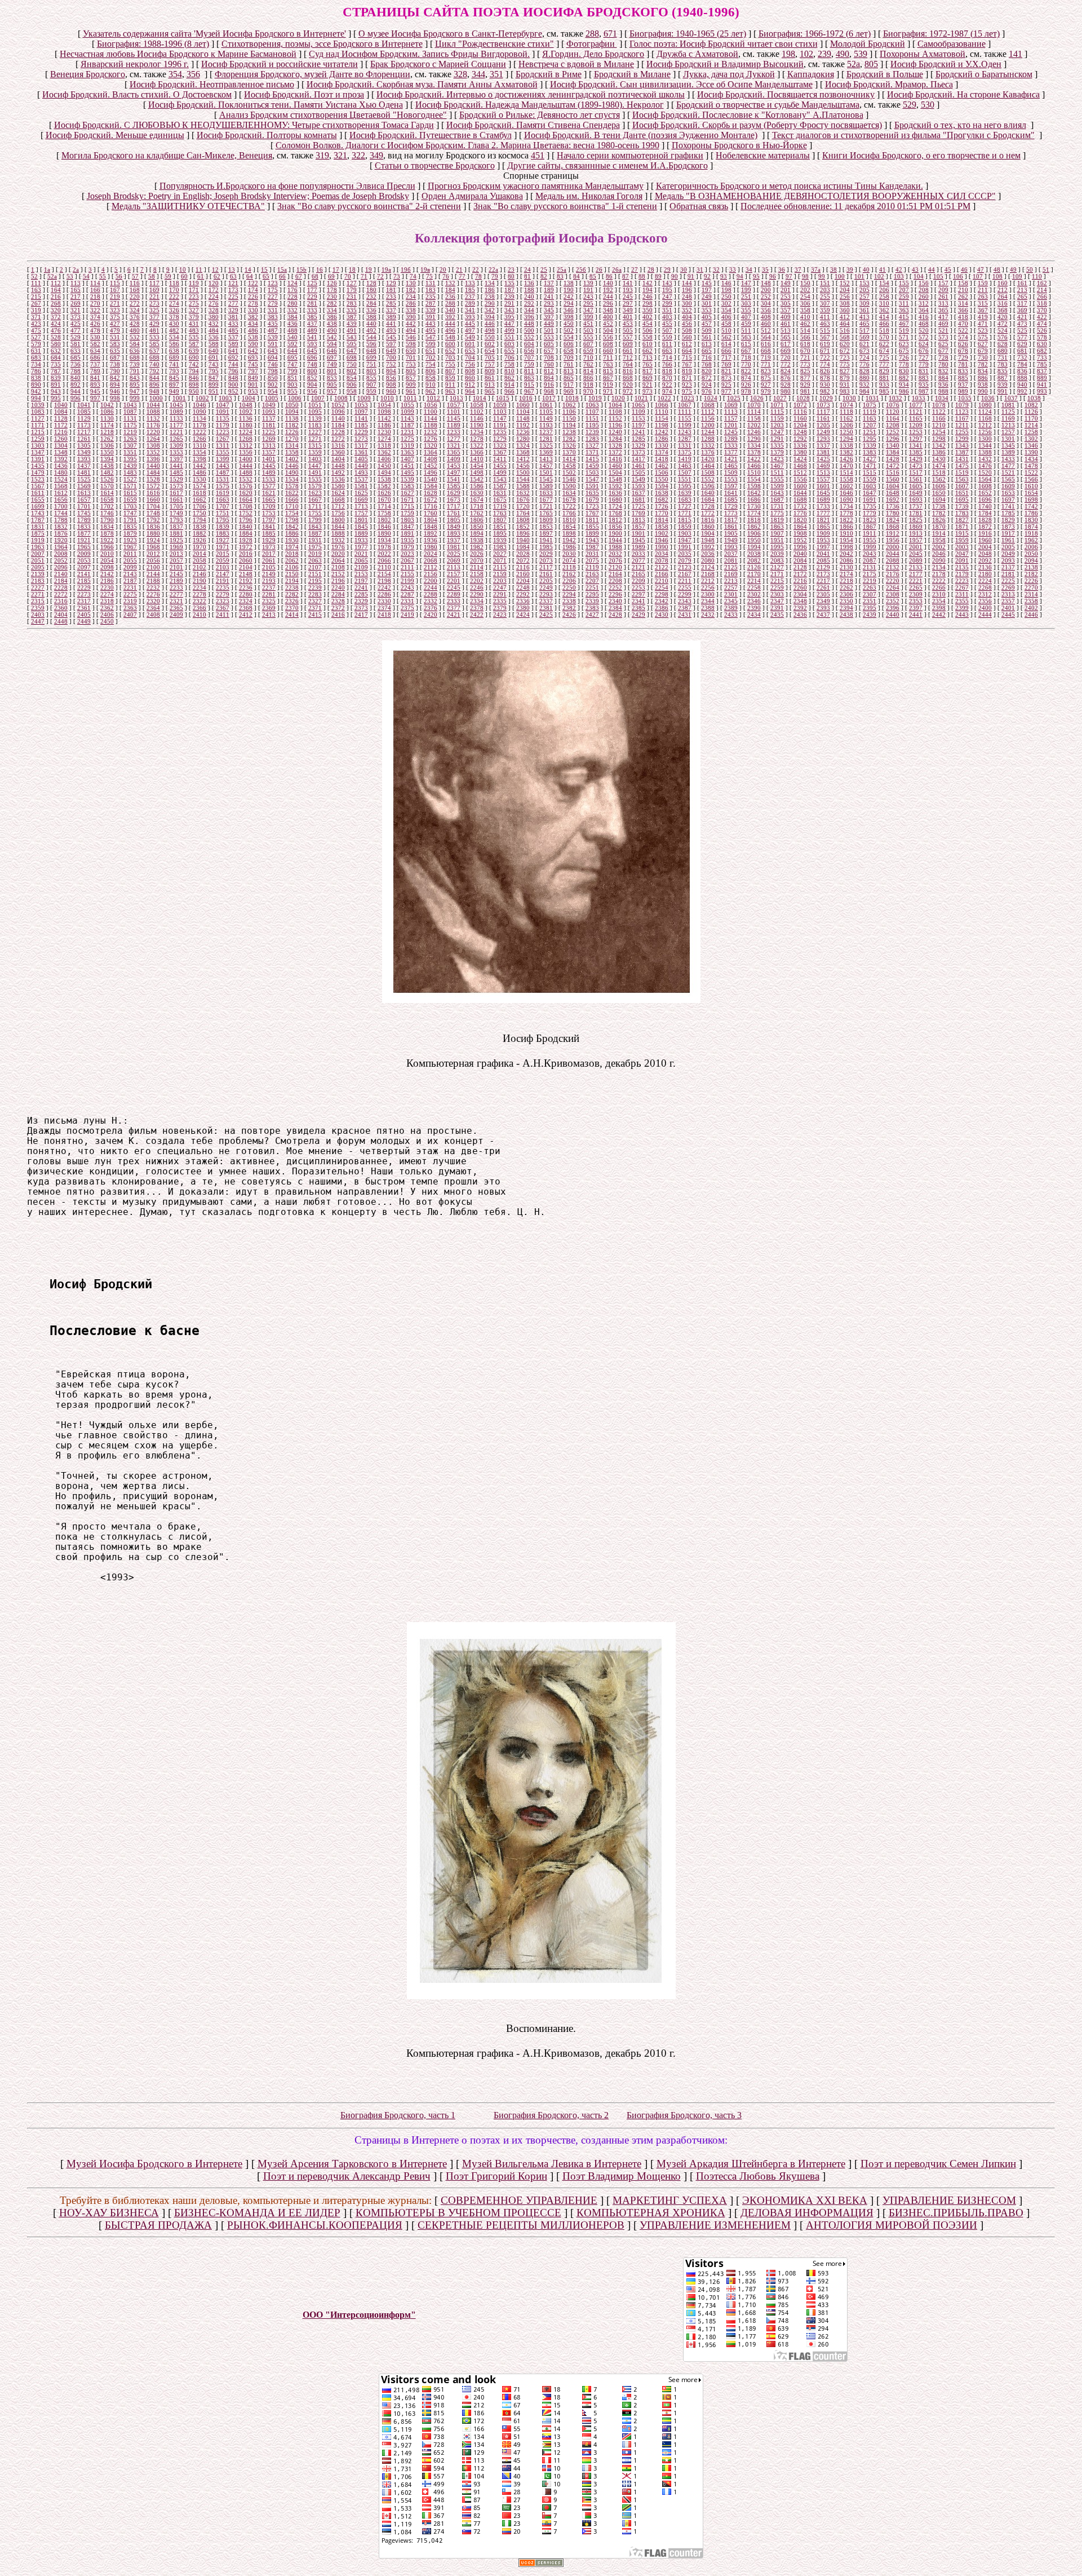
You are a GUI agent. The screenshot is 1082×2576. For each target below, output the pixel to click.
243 (588, 297)
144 (687, 283)
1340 (893, 445)
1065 (638, 405)
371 (36, 317)
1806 (477, 520)
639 (194, 351)
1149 (546, 418)
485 (233, 330)
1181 (269, 425)
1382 (846, 452)
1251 (870, 432)
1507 (685, 472)
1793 (176, 520)
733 (1042, 357)
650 (411, 351)
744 (233, 364)
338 (411, 310)
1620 (246, 493)
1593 (638, 486)
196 (687, 290)
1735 (870, 506)
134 (490, 283)
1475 (962, 466)
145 (707, 283)
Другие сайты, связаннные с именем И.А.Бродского (607, 165)
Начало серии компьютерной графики (630, 155)
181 (391, 290)
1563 (962, 479)
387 (352, 317)
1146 (477, 418)
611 (667, 344)
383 (273, 317)
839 (56, 378)
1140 (338, 418)
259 (904, 297)
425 (76, 324)
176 (292, 290)
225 (233, 297)
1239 (592, 432)
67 (299, 276)
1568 (61, 486)
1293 (823, 439)
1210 (939, 425)
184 (450, 290)
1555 (777, 479)
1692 (893, 500)
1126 (1031, 412)
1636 (615, 493)
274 (174, 303)
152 (845, 283)
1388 (985, 452)
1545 (546, 479)
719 (766, 357)
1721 (546, 506)
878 (825, 378)
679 (983, 351)
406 (726, 317)
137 (549, 283)
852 (312, 378)
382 (253, 317)
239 (824, 54)
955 (292, 391)
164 (56, 290)
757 (490, 364)
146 (726, 283)
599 (431, 344)
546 (411, 337)
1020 (618, 398)
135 (509, 283)
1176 (153, 425)
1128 (61, 418)
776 (864, 364)
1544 (523, 479)
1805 (454, 520)
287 (431, 303)
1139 (315, 418)
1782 (939, 513)
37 (798, 269)
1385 (916, 452)
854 (352, 378)
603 (509, 344)
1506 (662, 472)
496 (450, 330)
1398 (199, 459)
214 (1042, 290)
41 (883, 269)
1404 (338, 459)
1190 (477, 425)
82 (544, 276)
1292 (800, 439)
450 (569, 324)
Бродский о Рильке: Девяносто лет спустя (540, 115)
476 (56, 330)
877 (805, 378)
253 (786, 297)
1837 (176, 527)
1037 (1011, 398)
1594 (662, 486)
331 (273, 310)
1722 (569, 506)
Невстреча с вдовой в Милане (576, 64)
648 (371, 351)
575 (983, 337)
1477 (1008, 466)
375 (115, 317)
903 (292, 385)
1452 (431, 466)
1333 (731, 445)
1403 (315, 459)
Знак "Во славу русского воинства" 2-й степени (369, 206)
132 (450, 283)
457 (707, 324)
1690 (846, 500)
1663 (223, 500)
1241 (638, 432)
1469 (823, 466)
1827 (962, 520)
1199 (685, 425)
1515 (870, 472)
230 (332, 297)
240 (529, 297)
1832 (61, 527)
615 (746, 344)
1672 (431, 500)
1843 (315, 527)
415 (904, 317)
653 (470, 351)
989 (963, 391)
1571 (130, 486)
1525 (84, 479)
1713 (361, 506)
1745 (84, 513)
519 (904, 330)
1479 (38, 472)
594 (332, 344)
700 (391, 357)
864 (549, 378)
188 (529, 290)
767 (687, 364)
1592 (615, 486)
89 (658, 276)
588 (214, 344)
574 (963, 337)
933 (884, 385)
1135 (223, 418)
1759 (407, 513)
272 (135, 303)
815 (608, 371)
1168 (985, 418)
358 (805, 310)
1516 (893, 472)
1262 (107, 439)
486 (253, 330)
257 (864, 297)
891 (56, 385)
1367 (500, 452)
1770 (662, 513)
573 (943, 337)
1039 (38, 405)
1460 (615, 466)
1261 (84, 439)
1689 (823, 500)
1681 (638, 500)
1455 (500, 466)
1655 (38, 500)
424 (56, 324)
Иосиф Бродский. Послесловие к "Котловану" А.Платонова (748, 115)
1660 (153, 500)
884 (943, 378)
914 (509, 385)
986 (904, 391)
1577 (269, 486)
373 (76, 317)
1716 (431, 506)
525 (1022, 330)
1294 (846, 439)
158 (963, 283)
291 (509, 303)
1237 (546, 432)
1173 (84, 425)
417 (943, 317)
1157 (731, 418)
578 (1042, 337)
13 (232, 269)
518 (884, 330)
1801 (361, 520)
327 (194, 310)
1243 (685, 432)
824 (786, 371)
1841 (269, 527)
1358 (292, 452)
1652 (985, 493)
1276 (431, 439)
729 (963, 357)
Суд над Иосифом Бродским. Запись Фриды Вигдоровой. (419, 54)
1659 (130, 500)
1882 (199, 533)
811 (529, 371)
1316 (338, 445)
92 (707, 276)
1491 (315, 472)
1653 (1008, 493)
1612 (61, 493)
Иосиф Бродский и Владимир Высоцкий (725, 64)
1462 (662, 466)
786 (36, 371)
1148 (523, 418)
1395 (130, 459)
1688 (800, 500)
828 (864, 371)
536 (214, 337)
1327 (592, 445)
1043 (130, 405)
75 (429, 276)
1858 (662, 527)
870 (667, 378)
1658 (107, 500)
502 (569, 330)
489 (312, 330)
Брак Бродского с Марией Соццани (438, 64)
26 (599, 269)
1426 (846, 459)
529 (910, 105)
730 (983, 357)
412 (845, 317)
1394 (107, 459)
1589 (546, 486)
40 (866, 269)
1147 (500, 418)
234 (411, 297)
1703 (130, 506)
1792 (153, 520)
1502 (569, 472)
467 (904, 324)
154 (884, 283)
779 (924, 364)
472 (1003, 324)
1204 (800, 425)
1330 (662, 445)
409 (786, 317)
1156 (708, 418)
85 (593, 276)
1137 (269, 418)
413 (864, 317)
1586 (477, 486)
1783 (962, 513)
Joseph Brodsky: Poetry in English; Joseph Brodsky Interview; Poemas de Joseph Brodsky (248, 196)
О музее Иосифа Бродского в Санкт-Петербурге (450, 34)
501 (549, 330)
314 (963, 303)
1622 (292, 493)
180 (371, 290)
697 (332, 357)
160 (1003, 283)
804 (391, 371)
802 (352, 371)
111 (36, 283)
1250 (846, 432)
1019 (595, 398)
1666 (292, 500)
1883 (223, 533)
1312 (246, 445)
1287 (685, 439)
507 (667, 330)
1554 (754, 479)
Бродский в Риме (549, 74)
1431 (962, 459)
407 (746, 317)
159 (983, 283)
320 (56, 310)
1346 (1031, 445)
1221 (176, 432)
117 (154, 283)
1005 (272, 398)
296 (608, 303)
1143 (407, 418)
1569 (84, 486)
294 (569, 303)
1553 (731, 479)
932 (864, 385)
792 (154, 371)
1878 (107, 533)
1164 (893, 418)
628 (1003, 344)
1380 (800, 452)
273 (154, 303)
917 (569, 385)
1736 (893, 506)
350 (648, 310)
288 (592, 34)
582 (95, 344)
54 (86, 276)
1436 (61, 466)
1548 (615, 479)
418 (963, 317)
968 (549, 391)
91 (691, 276)
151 (825, 283)
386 (332, 317)
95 (756, 276)
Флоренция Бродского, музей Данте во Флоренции (312, 74)
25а (562, 269)
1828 (985, 520)
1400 (246, 459)
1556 (800, 479)
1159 (777, 418)
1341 (916, 445)
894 (115, 385)
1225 (269, 432)
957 (332, 391)
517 (864, 330)
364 (924, 310)
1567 (38, 486)
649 (391, 351)
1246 (754, 432)
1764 (523, 513)
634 (95, 351)
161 (1022, 283)
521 (943, 330)
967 (529, 391)
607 (588, 344)
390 (411, 317)
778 (904, 364)
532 (135, 337)
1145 (454, 418)
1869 (916, 527)
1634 (569, 493)
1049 (269, 405)
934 (904, 385)
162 (1042, 283)
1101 (454, 412)
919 (608, 385)
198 (788, 54)
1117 (823, 412)
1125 (1008, 412)
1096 (338, 412)
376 (135, 317)
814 (588, 371)
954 (273, 391)
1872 (985, 527)
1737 (916, 506)
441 (391, 324)
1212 (985, 425)
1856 (615, 527)
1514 (846, 472)
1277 (454, 439)
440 (371, 324)
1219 (130, 432)
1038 (1034, 398)
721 (805, 357)
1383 (870, 452)
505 (628, 330)
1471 (870, 466)
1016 (526, 398)
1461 (638, 466)
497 (470, 330)
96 (773, 276)
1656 (61, 500)
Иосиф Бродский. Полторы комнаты (267, 135)
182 (411, 290)
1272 (338, 439)
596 (371, 344)
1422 (754, 459)
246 (648, 297)
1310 (199, 445)
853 (332, 378)
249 (707, 297)
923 (687, 385)
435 (273, 324)
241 (549, 297)
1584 (431, 486)
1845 (361, 527)
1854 (569, 527)
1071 (777, 405)
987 (924, 391)
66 (282, 276)
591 (273, 344)
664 (687, 351)
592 (292, 344)
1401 (269, 459)
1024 (711, 398)
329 (233, 310)
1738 (939, 506)
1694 (939, 500)
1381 (823, 452)
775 (845, 364)
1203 (777, 425)
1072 (800, 405)
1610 (1031, 486)
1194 (569, 425)
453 (628, 324)
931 (845, 385)
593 (312, 344)
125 (312, 283)
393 (470, 317)
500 (529, 330)
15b (301, 269)
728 (943, 357)
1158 (754, 418)
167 (115, 290)
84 (577, 276)
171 (194, 290)
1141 (361, 418)
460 (766, 324)
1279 (500, 439)
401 (628, 317)
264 (1003, 297)
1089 (176, 412)
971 (608, 391)
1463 (685, 466)
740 (154, 364)
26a (617, 269)
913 (490, 385)
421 (1022, 317)
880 (864, 378)
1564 (985, 479)
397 (549, 317)
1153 (638, 418)
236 (450, 297)
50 (1030, 269)
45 (948, 269)
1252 (893, 432)
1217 (84, 432)
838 (36, 378)
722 (825, 357)
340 (450, 310)
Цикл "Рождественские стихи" (495, 44)
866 (588, 378)
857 (411, 378)
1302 (1031, 439)
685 (76, 357)
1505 (638, 472)
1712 (338, 506)
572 (924, 337)
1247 (777, 432)
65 (266, 276)
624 (924, 344)
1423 (777, 459)
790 (115, 371)
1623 (315, 493)
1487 (223, 472)
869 (648, 378)
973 (648, 391)
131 (431, 283)
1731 (777, 506)
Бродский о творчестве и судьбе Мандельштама (768, 105)
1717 (454, 506)
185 (470, 290)
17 (336, 269)
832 (943, 371)
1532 (246, 479)
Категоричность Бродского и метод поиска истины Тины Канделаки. (790, 186)
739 (135, 364)
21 (459, 269)
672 (845, 351)
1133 (176, 418)
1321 (454, 445)
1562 (939, 479)
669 (786, 351)
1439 (130, 466)
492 (371, 330)
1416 (615, 459)
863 (529, 378)
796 (233, 371)
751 (371, 364)
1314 (292, 445)
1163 (870, 418)
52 (34, 276)
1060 (523, 405)
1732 (800, 506)
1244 (708, 432)
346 (569, 310)
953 (253, 391)
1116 (800, 412)
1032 (895, 398)
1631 (500, 493)
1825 (916, 520)
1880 (153, 533)
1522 (1031, 472)
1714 (384, 506)
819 (687, 371)
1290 (754, 439)
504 (608, 330)
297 (628, 303)
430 (174, 324)
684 (56, 357)
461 (786, 324)
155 (904, 283)
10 (183, 269)
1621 (269, 493)
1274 (384, 439)
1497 (454, 472)
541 (312, 337)
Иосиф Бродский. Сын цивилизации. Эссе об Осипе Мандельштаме (681, 84)
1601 (823, 486)
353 (707, 310)
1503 (592, 472)
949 (174, 391)
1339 (870, 445)
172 (214, 290)
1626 (384, 493)
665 (707, 351)
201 (786, 290)
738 (115, 364)
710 (588, 357)
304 (766, 303)
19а (386, 269)
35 (765, 269)
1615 (130, 493)
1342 (939, 445)
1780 (893, 513)
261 (943, 297)
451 (538, 155)
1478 (1031, 466)
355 (746, 310)
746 (273, 364)
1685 (731, 500)
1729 (731, 506)
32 (716, 269)
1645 (823, 493)
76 (446, 276)
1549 (638, 479)
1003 (225, 398)
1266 (199, 439)
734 (36, 364)
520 (924, 330)
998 (115, 398)
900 (233, 385)
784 (1022, 364)
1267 (223, 439)
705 (490, 357)
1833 (84, 527)
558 (648, 337)
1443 (223, 466)
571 (904, 337)
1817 (731, 520)
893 (95, 385)
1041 (84, 405)
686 (95, 357)
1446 (292, 466)
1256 (985, 432)
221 (154, 297)
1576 (246, 486)
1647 (870, 493)
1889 (361, 533)
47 (981, 269)
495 (431, 330)
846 (194, 378)
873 (726, 378)
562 (726, 337)
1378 (754, 452)
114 (95, 283)
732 (1022, 357)
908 (391, 385)
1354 (199, 452)
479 (115, 330)
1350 (107, 452)
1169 (1008, 418)
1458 (569, 466)
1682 (662, 500)
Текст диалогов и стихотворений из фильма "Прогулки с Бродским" (903, 135)
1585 (454, 486)
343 (509, 310)
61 (201, 276)
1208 (893, 425)
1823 (870, 520)
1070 (754, 405)
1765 (546, 513)
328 (460, 74)
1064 (615, 405)
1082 (1031, 405)
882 (904, 378)
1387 (962, 452)
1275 (407, 439)
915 (529, 385)
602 (490, 344)
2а (76, 269)
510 (726, 330)
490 (842, 54)
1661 (176, 500)
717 (726, 357)
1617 (176, 493)
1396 (153, 459)
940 (1022, 385)
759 (529, 364)
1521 (1008, 472)
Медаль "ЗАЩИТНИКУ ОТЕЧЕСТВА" (188, 206)
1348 (61, 452)
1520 (985, 472)
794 (194, 371)
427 (115, 324)
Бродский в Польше (885, 74)
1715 (407, 506)
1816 (708, 520)
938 (983, 385)
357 (786, 310)
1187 (407, 425)
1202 (754, 425)
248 (687, 297)
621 (864, 344)
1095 (315, 412)
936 (943, 385)
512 (766, 330)
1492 (338, 472)
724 (864, 357)
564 (766, 337)
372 (56, 317)
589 (233, 344)
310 (884, 303)
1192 (523, 425)
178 (332, 290)
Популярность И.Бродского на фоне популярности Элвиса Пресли (287, 186)
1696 (985, 500)
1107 (592, 412)
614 (726, 344)
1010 (387, 398)
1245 (731, 432)
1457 (546, 466)
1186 (384, 425)
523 (983, 330)
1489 (269, 472)
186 (490, 290)
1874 (1031, 527)
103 (899, 276)
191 (588, 290)
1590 (569, 486)
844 (154, 378)
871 (687, 378)
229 (312, 297)
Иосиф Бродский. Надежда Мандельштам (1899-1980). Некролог (540, 105)
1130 (107, 418)
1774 (754, 513)
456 (687, 324)
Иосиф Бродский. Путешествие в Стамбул (431, 135)
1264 (153, 439)
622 (884, 344)
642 (253, 351)
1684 (708, 500)
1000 (156, 398)
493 (391, 330)
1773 (731, 513)
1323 (500, 445)
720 (786, 357)
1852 (523, 527)
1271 (315, 439)
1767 (592, 513)
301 (707, 303)
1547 (592, 479)
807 (450, 371)
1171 (38, 425)
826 (825, 371)
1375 (685, 452)
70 (348, 276)
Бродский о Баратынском (984, 74)
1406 (384, 459)
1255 (962, 432)
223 (194, 297)
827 (845, 371)
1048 (246, 405)
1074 (846, 405)
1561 (916, 479)
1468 (800, 466)
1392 (61, 459)
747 (292, 364)
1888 (338, 533)
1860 (708, 527)
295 (588, 303)
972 (628, 391)
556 (608, 337)
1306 (107, 445)
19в (425, 269)
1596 (708, 486)
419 (983, 317)
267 (36, 303)
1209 (916, 425)
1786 (1031, 513)
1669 (361, 500)
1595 (685, 486)
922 (667, 385)
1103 (500, 412)
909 (411, 385)
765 (648, 364)
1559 (870, 479)
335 (352, 310)
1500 (523, 472)
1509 (731, 472)
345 (549, 310)
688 (135, 357)
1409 (454, 459)
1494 (384, 472)
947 (135, 391)
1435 (38, 466)
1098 (384, 412)
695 (292, 357)
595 (352, 344)
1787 (38, 520)
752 (391, 364)
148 (766, 283)
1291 (777, 439)
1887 (315, 533)
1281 (546, 439)
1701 (84, 506)
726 (904, 357)
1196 (615, 425)
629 (1022, 344)
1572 (153, 486)
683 (36, 357)
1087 (130, 412)
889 (1042, 378)
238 (490, 297)
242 (569, 297)
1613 (84, 493)
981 (805, 391)
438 (332, 324)
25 (544, 269)
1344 (985, 445)
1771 (685, 513)
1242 (662, 432)
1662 (199, 500)
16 (320, 269)
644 (292, 351)
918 (588, 385)
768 (707, 364)
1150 (569, 418)
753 (411, 364)
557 (628, 337)
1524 (61, 479)
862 (509, 378)
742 (194, 364)
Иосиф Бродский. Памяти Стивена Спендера (533, 125)
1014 (480, 398)
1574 (199, 486)
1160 (800, 418)
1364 (431, 452)
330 (253, 310)
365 (943, 310)
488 (292, 330)
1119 (870, 412)
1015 (503, 398)
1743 (38, 513)
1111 (685, 412)
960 (391, 391)
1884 (246, 533)
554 (569, 337)
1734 (846, 506)
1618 (199, 493)
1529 (176, 479)
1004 (249, 398)
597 (391, 344)
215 (36, 297)
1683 (685, 500)
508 (687, 330)
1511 (777, 472)
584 (135, 344)
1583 (407, 486)
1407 (407, 459)
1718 (477, 506)
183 (431, 290)
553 (549, 337)
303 (746, 303)
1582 (384, 486)
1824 (893, 520)
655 (509, 351)
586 (174, 344)
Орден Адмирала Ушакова (472, 196)
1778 (846, 513)
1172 (61, 425)
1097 (361, 412)
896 (154, 385)
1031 (872, 398)
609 (628, 344)
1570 (107, 486)
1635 (592, 493)
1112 (708, 412)
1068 (708, 405)
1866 (846, 527)
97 (789, 276)
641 (233, 351)
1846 (384, 527)
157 (943, 283)
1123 (962, 412)
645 (312, 351)
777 (884, 364)
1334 (754, 445)
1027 (780, 398)
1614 (107, 493)
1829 (1008, 520)
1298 (939, 439)
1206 (846, 425)
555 (588, 337)
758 (509, 364)
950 (194, 391)
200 (766, 290)
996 (76, 398)
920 (628, 385)
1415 (592, 459)
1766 (569, 513)
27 (635, 269)
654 (490, 351)
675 (904, 351)
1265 (176, 439)
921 (648, 385)
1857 (638, 527)
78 (478, 276)
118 (174, 283)
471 (983, 324)
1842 (292, 527)
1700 (61, 506)
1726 (662, 506)
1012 (433, 398)
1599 (777, 486)
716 (707, 357)
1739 (962, 506)
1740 (985, 506)
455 (667, 324)
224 (214, 297)
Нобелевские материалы (763, 155)
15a (282, 269)
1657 (84, 500)
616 (766, 344)
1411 (500, 459)
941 (1042, 385)
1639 (685, 493)
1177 (176, 425)
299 (667, 303)
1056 (431, 405)
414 (884, 317)
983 (845, 391)
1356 (246, 452)
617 (786, 344)
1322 (477, 445)
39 (850, 269)
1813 (638, 520)
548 (450, 337)
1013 (456, 398)
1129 (84, 418)
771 (766, 364)
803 (371, 371)
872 (707, 378)
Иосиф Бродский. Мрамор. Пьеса (889, 84)
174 (253, 290)
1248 (800, 432)
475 (36, 330)
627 (983, 344)
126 (332, 283)
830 (904, 371)
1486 (199, 472)
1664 (246, 500)
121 (233, 283)
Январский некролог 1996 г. (135, 64)
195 (667, 290)
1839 (223, 527)
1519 (962, 472)
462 (805, 324)
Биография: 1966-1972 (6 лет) (815, 34)
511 (746, 330)
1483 (130, 472)
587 (194, 344)
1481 (84, 472)
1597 (731, 486)
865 (569, 378)
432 (214, 324)
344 (478, 74)
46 (964, 269)
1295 (870, 439)
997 (95, 398)
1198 (662, 425)
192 (608, 290)
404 (687, 317)
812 (549, 371)
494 (411, 330)
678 (963, 351)
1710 (292, 506)
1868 (893, 527)
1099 (407, 412)
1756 (338, 513)
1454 (477, 466)
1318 (384, 445)
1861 (731, 527)
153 (864, 283)
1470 (846, 466)
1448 (338, 466)
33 (733, 269)
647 (352, 351)
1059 (500, 405)
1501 (546, 472)
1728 (708, 506)
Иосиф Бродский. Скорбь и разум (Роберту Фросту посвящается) (757, 125)
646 (332, 351)
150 (805, 283)
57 (135, 276)
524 (1003, 330)
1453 (454, 466)
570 (884, 337)
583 (115, 344)
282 (332, 303)
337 (391, 310)
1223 (223, 432)
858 (431, 378)
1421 (731, 459)
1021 (641, 398)
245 (628, 297)
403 (667, 317)
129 (391, 283)
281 (312, 303)
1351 (130, 452)
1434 (1031, 459)
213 (1022, 290)
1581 (361, 486)
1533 (269, 479)
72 (380, 276)
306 (805, 303)
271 (115, 303)
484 (214, 330)
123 (273, 283)
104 (919, 276)
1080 (985, 405)
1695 (962, 500)
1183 (315, 425)
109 (1017, 276)
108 (997, 276)
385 (312, 317)
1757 (361, 513)
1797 (269, 520)
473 (1022, 324)
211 (983, 290)
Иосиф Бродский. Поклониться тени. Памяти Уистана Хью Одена (276, 105)
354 (175, 74)
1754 (292, 513)
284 (371, 303)
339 (431, 310)
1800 (338, 520)
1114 (754, 412)
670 (805, 351)
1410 (477, 459)
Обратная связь (699, 206)
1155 (685, 418)
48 (997, 269)
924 (707, 385)
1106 (569, 412)
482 (174, 330)
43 (915, 269)
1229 (361, 432)
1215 (38, 432)
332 (292, 310)
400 (608, 317)
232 (371, 297)
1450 (384, 466)
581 (76, 344)
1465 (731, 466)
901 (253, 385)
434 (253, 324)
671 (610, 34)
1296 (893, 439)
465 (864, 324)
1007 (318, 398)
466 (884, 324)
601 (470, 344)
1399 (223, 459)
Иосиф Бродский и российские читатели (280, 64)
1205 (823, 425)
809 (490, 371)
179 (352, 290)
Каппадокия (811, 74)
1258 (1031, 432)
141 (1016, 54)
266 (1042, 297)
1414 (569, 459)
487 (273, 330)
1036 (988, 398)
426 (95, 324)
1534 (292, 479)
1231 (407, 432)
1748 (153, 513)
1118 (846, 412)
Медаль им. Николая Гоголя (589, 196)
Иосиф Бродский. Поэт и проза (304, 94)
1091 (223, 412)
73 (397, 276)
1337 (823, 445)
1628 (431, 493)
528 (56, 337)
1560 (893, 479)
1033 (919, 398)
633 (76, 351)
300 (687, 303)
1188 (431, 425)
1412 (523, 459)
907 (371, 385)
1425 (823, 459)
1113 (731, 412)
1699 (38, 506)
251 (746, 297)
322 (358, 155)
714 (667, 357)
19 (369, 269)
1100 (431, 412)
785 (1042, 364)
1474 (939, 466)
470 (963, 324)
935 (924, 385)
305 (786, 303)
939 (1003, 385)
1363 (407, 452)
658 (569, 351)
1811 (592, 520)
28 (651, 269)
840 (76, 378)
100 (840, 276)
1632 (523, 493)
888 (1022, 378)
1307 (130, 445)
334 (332, 310)
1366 (477, 452)
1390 (1031, 452)
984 (864, 391)
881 (884, 378)
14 (248, 269)
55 (103, 276)
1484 (153, 472)
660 (608, 351)
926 (746, 385)
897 (174, 385)
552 (529, 337)
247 (667, 297)
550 (490, 337)
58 (152, 276)
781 (963, 364)
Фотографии (592, 44)
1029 (826, 398)
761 (569, 364)
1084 (61, 412)
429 (154, 324)
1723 (592, 506)
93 (724, 276)
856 (391, 378)
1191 (500, 425)
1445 (269, 466)
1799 (315, 520)
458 (726, 324)
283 (352, 303)
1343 (962, 445)
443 (431, 324)
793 (174, 371)
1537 (361, 479)
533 (154, 337)
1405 (361, 459)
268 (56, 303)
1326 (569, 445)
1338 (846, 445)
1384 (893, 452)
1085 (84, 412)
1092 (246, 412)
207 (904, 290)
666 (726, 351)
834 (983, 371)
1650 (939, 493)
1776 (800, 513)
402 (648, 317)
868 (628, 378)
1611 (38, 493)
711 (608, 357)
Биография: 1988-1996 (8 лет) (153, 44)
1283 (592, 439)
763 (608, 364)
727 (924, 357)
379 (194, 317)
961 (411, 391)
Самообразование (952, 44)
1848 (431, 527)
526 (1042, 330)
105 (938, 276)
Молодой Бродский (868, 44)
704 (470, 357)
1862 (754, 527)
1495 (407, 472)
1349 (84, 452)
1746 (107, 513)
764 (628, 364)
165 (76, 290)
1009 (364, 398)
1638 (662, 493)
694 (273, 357)
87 (626, 276)
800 (312, 371)
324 (135, 310)
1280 (523, 439)
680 (1003, 351)
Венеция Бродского (88, 74)
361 (864, 310)
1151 (592, 418)
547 (431, 337)
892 (76, 385)
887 (1003, 378)
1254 (939, 432)
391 (431, 317)
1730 (754, 506)
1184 (338, 425)
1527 (130, 479)
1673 (454, 500)
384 (292, 317)
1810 (569, 520)
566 (805, 337)
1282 (569, 439)
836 (1022, 371)
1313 (269, 445)
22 (476, 269)
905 (332, 385)
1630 (477, 493)
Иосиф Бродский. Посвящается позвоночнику (786, 94)
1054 (384, 405)
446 (490, 324)
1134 (199, 418)
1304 (61, 445)
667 (746, 351)
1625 (361, 493)
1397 (176, 459)
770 (746, 364)
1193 (546, 425)
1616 (153, 493)
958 (352, 391)
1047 (223, 405)
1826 (939, 520)
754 (431, 364)
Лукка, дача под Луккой (729, 74)
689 (174, 357)
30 (684, 269)
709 (569, 357)
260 (924, 297)
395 (509, 317)
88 (642, 276)
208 (924, 290)
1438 (107, 466)
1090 (199, 412)
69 (331, 276)
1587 (500, 486)
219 (115, 297)
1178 (199, 425)
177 (312, 290)
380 (214, 317)
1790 (107, 520)
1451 (407, 466)
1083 (38, 412)
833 (963, 371)
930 (825, 385)
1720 (523, 506)
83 (560, 276)
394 (490, 317)
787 (56, 371)
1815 (685, 520)
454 (648, 324)
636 (135, 351)
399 (588, 317)
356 (193, 74)
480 (135, 330)
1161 (823, 418)
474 (1042, 324)
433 (233, 324)
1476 (985, 466)
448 (529, 324)
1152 (615, 418)
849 (253, 378)
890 (36, 385)
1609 (1008, 486)
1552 (708, 479)
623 (904, 344)
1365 (454, 452)
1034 (942, 398)
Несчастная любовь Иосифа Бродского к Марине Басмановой (178, 54)
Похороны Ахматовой (923, 54)
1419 (685, 459)
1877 (84, 533)
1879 (130, 533)
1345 (1008, 445)
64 (250, 276)
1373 (638, 452)
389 (391, 317)
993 (1042, 391)
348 (608, 310)
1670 (384, 500)
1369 (546, 452)
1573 (176, 486)
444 (450, 324)
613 (707, 344)
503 (588, 330)
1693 (916, 500)
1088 (153, 412)
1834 (107, 527)
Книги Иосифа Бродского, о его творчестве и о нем (921, 155)
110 (1037, 276)
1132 (153, 418)
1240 (615, 432)
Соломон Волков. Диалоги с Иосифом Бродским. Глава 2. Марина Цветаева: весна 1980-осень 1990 (467, 145)
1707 (223, 506)
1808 (523, 520)
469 (943, 324)
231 (352, 297)
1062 (569, 405)
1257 (1008, 432)
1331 (685, 445)
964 (470, 391)
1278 (477, 439)
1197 (638, 425)
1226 (292, 432)
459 (746, 324)
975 (687, 391)
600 (450, 344)
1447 (315, 466)
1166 (939, 418)
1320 (431, 445)
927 (766, 385)
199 (746, 290)
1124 (985, 412)
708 (549, 357)
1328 (615, 445)
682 (1042, 351)
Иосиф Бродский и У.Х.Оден (946, 64)
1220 (153, 432)
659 (588, 351)
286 (411, 303)
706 (509, 357)
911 (450, 385)
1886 (292, 533)
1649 (916, 493)
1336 (800, 445)
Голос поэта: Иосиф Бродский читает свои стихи (724, 44)
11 (199, 269)
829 (884, 371)
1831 (38, 527)
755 (450, 364)
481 (154, 330)
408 (766, 317)
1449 (361, 466)
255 (825, 297)
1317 (361, 445)
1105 (546, 412)
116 (135, 283)
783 (1003, 364)
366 (963, 310)
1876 (61, 533)
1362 (384, 452)
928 (786, 385)
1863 (777, 527)
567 (825, 337)
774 (825, 364)
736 (76, 364)
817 (648, 371)
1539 (407, 479)
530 (928, 105)
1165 (916, 418)
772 (786, 364)
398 (569, 317)
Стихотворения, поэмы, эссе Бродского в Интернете (322, 44)
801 (332, 371)
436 (292, 324)
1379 (777, 452)
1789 (84, 520)
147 (746, 283)
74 (413, 276)
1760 (431, 513)
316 (1003, 303)
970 (588, 391)
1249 (823, 432)
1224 (246, 432)
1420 (708, 459)
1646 (846, 493)
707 (529, 357)
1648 (893, 493)
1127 (38, 418)
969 (569, 391)
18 (352, 269)
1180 (246, 425)
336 (371, 310)
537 (233, 337)
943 (56, 391)
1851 (500, 527)
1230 (384, 432)
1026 (757, 398)
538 (253, 337)
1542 (477, 479)
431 (194, 324)
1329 (638, 445)
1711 (315, 506)
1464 (708, 466)
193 (628, 290)
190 (569, 290)
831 (924, 371)
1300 (985, 439)
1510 (754, 472)
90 (675, 276)
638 (174, 351)
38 (833, 269)
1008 (341, 398)
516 (845, 330)
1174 (107, 425)
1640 (708, 493)
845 (174, 378)
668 (766, 351)
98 (805, 276)
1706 (199, 506)
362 (884, 310)
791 (135, 371)
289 (470, 303)
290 (490, 303)
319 (322, 155)
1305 (84, 445)
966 (509, 391)
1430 (939, 459)
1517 (916, 472)
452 (608, 324)
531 (115, 337)
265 (1022, 297)
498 (490, 330)
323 (115, 310)
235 (431, 297)
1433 (1008, 459)
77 (462, 276)
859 (450, 378)
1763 (500, 513)
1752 (246, 513)
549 (470, 337)
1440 (153, 466)
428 (135, 324)
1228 (338, 432)
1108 (615, 412)
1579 (315, 486)
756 (470, 364)
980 (786, 391)
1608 (985, 486)
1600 (800, 486)
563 (746, 337)
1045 (176, 405)
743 (214, 364)
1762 (477, 513)
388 (371, 317)
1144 (431, 418)
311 (904, 303)
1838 (199, 527)
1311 (223, 445)
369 (1022, 310)
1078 (939, 405)
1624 (338, 493)
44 (932, 269)
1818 (754, 520)
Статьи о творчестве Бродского (435, 165)
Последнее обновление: (855, 206)
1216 (61, 432)
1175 (130, 425)
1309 (176, 445)
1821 (823, 520)
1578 (292, 486)
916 (549, 385)
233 (391, 297)
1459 (592, 466)
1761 (454, 513)
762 (588, 364)
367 (983, 310)
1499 (500, 472)
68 (315, 276)
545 (391, 337)
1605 (916, 486)
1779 (870, 513)
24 (527, 269)
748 (312, 364)
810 (509, 371)
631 (36, 351)
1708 (246, 506)
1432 (985, 459)
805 (871, 64)
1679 (592, 500)
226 (253, 297)
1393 (84, 459)
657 (549, 351)
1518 (939, 472)
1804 (431, 520)
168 (135, 290)
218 (95, 297)
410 (805, 317)
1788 (61, 520)
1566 (1031, 479)
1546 (569, 479)
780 (943, 364)
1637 (638, 493)
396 (529, 317)
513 (786, 330)
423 (36, 324)
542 (332, 337)
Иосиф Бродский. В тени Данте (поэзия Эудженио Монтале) (641, 135)
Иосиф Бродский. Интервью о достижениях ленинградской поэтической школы (531, 94)
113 (76, 283)
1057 (454, 405)
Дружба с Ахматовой (697, 54)
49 (1013, 269)
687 (115, 357)
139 (588, 283)
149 (786, 283)
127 (352, 283)
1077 (916, 405)
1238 (569, 432)
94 (740, 276)
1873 (1008, 527)
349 (376, 155)
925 (726, 385)
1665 (269, 500)
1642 (754, 493)
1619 (223, 493)
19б (406, 269)
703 (450, 357)
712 (628, 357)
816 (628, 371)
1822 (846, 520)
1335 (777, 445)
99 (822, 276)
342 (490, 310)
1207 (870, 425)
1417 (638, 459)
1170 (1031, 418)
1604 (893, 486)
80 (511, 276)
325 (154, 310)
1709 (269, 506)
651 (431, 351)
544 (371, 337)
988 (943, 391)
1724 (615, 506)
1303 (38, 445)
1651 (962, 493)
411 (825, 317)
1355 (223, 452)
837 (1042, 371)
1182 (292, 425)
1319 (407, 445)
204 (845, 290)
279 (273, 303)
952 (233, 391)
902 (273, 385)
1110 (662, 412)
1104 (523, 412)
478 (95, 330)
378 (174, 317)
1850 (477, 527)
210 (963, 290)
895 (135, 385)
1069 (731, 405)
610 (648, 344)
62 (217, 276)
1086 (107, 412)
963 (450, 391)
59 (168, 276)
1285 (638, 439)
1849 (454, 527)
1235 (500, 432)
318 (1042, 303)
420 (1003, 317)
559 (667, 337)
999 (135, 398)
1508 (708, 472)
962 (431, 391)
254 (805, 297)
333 (312, 310)
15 (264, 269)
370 (1042, 310)
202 (805, 290)
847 (214, 378)
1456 (523, 466)
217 (76, 297)
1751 (223, 513)
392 (450, 317)
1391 (38, 459)
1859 (685, 527)
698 (352, 357)
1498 (477, 472)
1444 (246, 466)
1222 (199, 432)
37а (816, 269)
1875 (38, 533)
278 (253, 303)
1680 (615, 500)
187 (509, 290)
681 (1022, 351)
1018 (572, 398)
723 (845, 357)
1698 (1031, 500)
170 (174, 290)
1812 (615, 520)
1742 (1031, 506)
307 (825, 303)
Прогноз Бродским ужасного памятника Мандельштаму (536, 186)
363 (904, 310)
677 (943, 351)
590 (253, 344)
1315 (315, 445)
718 (746, 357)
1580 (338, 486)
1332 (708, 445)
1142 (384, 418)
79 (495, 276)
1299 (962, 439)
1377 (731, 452)
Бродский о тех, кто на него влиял (960, 125)
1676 (523, 500)
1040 (61, 405)
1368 (523, 452)
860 (470, 378)
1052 (338, 405)
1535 (315, 479)
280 (292, 303)
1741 (1008, 506)
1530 (199, 479)
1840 (246, 527)
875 (766, 378)
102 (806, 54)
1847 (407, 527)
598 (411, 344)
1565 (1008, 479)
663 (667, 351)
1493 (361, 472)
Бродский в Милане (632, 74)
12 (215, 269)
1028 (803, 398)
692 (233, 357)
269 (76, 303)
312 (924, 303)
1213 (1008, 425)
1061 (546, 405)
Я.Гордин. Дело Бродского (593, 54)
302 (726, 303)
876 (786, 378)
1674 (477, 500)
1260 (61, 439)
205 (864, 290)
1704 (153, 506)
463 (825, 324)
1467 (777, 466)
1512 (800, 472)
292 (529, 303)
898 (194, 385)
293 (549, 303)
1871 (962, 527)
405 (707, 317)
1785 (1008, 513)
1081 (1008, 405)
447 (509, 324)
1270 (292, 439)
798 (273, 371)
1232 (431, 432)
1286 (662, 439)
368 (1003, 310)
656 (529, 351)
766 (667, 364)
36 (782, 269)
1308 (153, 445)
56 (119, 276)
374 (95, 317)
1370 (569, 452)
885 (963, 378)
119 (194, 283)
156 (924, 283)
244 (608, 297)
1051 (315, 405)
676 (924, 351)
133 (470, 283)
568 (845, 337)
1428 (893, 459)
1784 (985, 513)
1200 (708, 425)
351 (496, 74)
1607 (962, 486)
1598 (754, 486)
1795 (223, 520)
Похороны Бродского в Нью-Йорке (739, 145)
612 (687, 344)
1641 (731, 493)
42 (899, 269)
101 (859, 276)
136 (529, 283)
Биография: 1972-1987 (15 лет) (941, 34)
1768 (615, 513)
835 (1003, 371)
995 (56, 398)
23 (511, 269)
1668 (338, 500)
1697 (1008, 500)
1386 (939, 452)
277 (233, 303)
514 (805, 330)
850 (273, 378)
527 (36, 337)
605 (549, 344)
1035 (965, 398)
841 (95, 378)
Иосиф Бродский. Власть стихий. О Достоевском (137, 94)
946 (115, 391)
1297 (916, 439)
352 (687, 310)
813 (569, 371)
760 (549, 364)
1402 (292, 459)
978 (746, 391)
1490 (292, 472)
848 (233, 378)
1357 (269, 452)
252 (766, 297)
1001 (179, 398)
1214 (1031, 425)
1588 (523, 486)
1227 (315, 432)
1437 (84, 466)
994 (36, 398)
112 (56, 283)
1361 (361, 452)
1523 (38, 479)
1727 (685, 506)
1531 (223, 479)
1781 (916, 513)
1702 (107, 506)
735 (56, 364)
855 (371, 378)
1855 (592, 527)
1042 (107, 405)
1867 (870, 527)
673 (864, 351)
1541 (454, 479)
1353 (176, 452)
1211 (962, 425)
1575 (223, 486)
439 (352, 324)
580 (56, 344)
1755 (315, 513)
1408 (431, 459)
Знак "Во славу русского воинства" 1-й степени (565, 206)
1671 (407, 500)
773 (805, 364)
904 (312, 385)
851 (292, 378)
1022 (664, 398)
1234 (477, 432)
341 (470, 310)
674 (884, 351)
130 (411, 283)
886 (983, 378)
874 (746, 378)
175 (273, 290)
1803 (407, 520)
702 (431, 357)
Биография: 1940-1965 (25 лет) (688, 34)
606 (569, 344)
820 (707, 371)
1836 (153, 527)
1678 (569, 500)
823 (766, 371)
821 (726, 371)
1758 (384, 513)
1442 (199, 466)
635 (115, 351)
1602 (846, 486)
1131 (130, 418)
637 (154, 351)
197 (707, 290)
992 (1022, 391)
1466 (754, 466)
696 (312, 357)
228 (292, 297)
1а (47, 269)
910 (431, 385)
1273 (361, 439)
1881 (176, 533)
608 (608, 344)
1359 (315, 452)
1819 (777, 520)
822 (746, 371)
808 (470, 371)
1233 (454, 432)
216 (56, 297)
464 (845, 324)
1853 (546, 527)
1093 (269, 412)
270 (95, 303)
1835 (130, 527)
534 (174, 337)
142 (648, 283)
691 (214, 357)
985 (884, 391)
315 (983, 303)
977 (726, 391)
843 (135, 378)
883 (924, 378)
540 (292, 337)
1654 (1031, 493)
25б (581, 269)
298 (648, 303)
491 (352, 330)
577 (1022, 337)
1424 (800, 459)
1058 (477, 405)
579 (36, 344)
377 (154, 317)
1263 (130, 439)
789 (95, 371)
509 (707, 330)
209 (943, 290)
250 (726, 297)
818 (667, 371)
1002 (202, 398)
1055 (407, 405)
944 (76, 391)
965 (490, 391)
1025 (734, 398)
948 (154, 391)
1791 (130, 520)
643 (273, 351)
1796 (246, 520)
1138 (292, 418)
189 (549, 290)
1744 (61, 513)
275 (194, 303)
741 (174, 364)
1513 (823, 472)
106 (958, 276)
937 (963, 385)
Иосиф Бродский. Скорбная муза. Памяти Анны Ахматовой (422, 84)
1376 (708, 452)
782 (983, 364)
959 (371, 391)
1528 (153, 479)
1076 (893, 405)
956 (312, 391)
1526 (107, 479)
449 (549, 324)
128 (371, 283)
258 (884, 297)
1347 (38, 452)
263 (983, 297)
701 (411, 357)
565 (786, 337)
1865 (823, 527)
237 (470, 297)
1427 (870, 459)
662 (648, 351)
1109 (638, 412)
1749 (176, 513)
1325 (546, 445)
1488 (246, 472)
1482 (107, 472)
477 (76, 330)
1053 (361, 405)
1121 (916, 412)
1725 (638, 506)
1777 (823, 513)
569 (864, 337)
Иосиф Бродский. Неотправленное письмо (212, 84)
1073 (823, 405)
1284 (615, 439)
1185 (361, 425)
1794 (199, 520)
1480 (61, 472)
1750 (199, 513)
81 (527, 276)
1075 (870, 405)
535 (194, 337)
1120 (893, 412)
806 (431, 371)
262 (963, 297)
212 (1003, 290)
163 (36, 290)
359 (825, 310)
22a (493, 269)
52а (853, 64)
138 (569, 283)
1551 (685, 479)
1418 (662, 459)
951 (214, 391)
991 (1003, 391)
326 (174, 310)
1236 (523, 432)
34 (749, 269)
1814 (662, 520)
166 (95, 290)
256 (845, 297)
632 (56, 351)
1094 (292, 412)
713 (648, 357)
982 (825, 391)
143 (667, 283)
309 (864, 303)
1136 (246, 418)
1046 (199, 405)
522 (963, 330)
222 (174, 297)
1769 (638, 513)
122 (253, 283)
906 (352, 385)
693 (253, 357)
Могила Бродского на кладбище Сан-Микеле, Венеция (167, 155)
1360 (338, 452)
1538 (384, 479)
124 (292, 283)
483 (194, 330)
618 (805, 344)
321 (340, 155)
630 (1042, 344)
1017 (549, 398)
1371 (592, 452)
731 (1003, 357)
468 (924, 324)
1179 (223, 425)
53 (70, 276)
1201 (731, 425)
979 (766, 391)
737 (95, 364)
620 (845, 344)
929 (805, 385)
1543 (500, 479)
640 (214, 351)
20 (443, 269)
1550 (662, 479)
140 (608, 283)
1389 (1008, 452)
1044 (153, 405)
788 (76, 371)
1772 (708, 513)
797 (253, 371)
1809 (546, 520)
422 (1042, 317)
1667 (315, 500)
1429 (916, 459)
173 (233, 290)
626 (963, 344)
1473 (916, 466)
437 (312, 324)
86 (609, 276)
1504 (615, 472)
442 (411, 324)
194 (648, 290)
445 (470, 324)
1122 (939, 412)
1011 (410, 398)
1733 (823, 506)
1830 (1031, 520)
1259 (38, 439)
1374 (662, 452)
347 (588, 310)
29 (667, 269)
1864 (800, 527)
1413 (546, 459)
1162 (846, 418)
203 (825, 290)
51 (1046, 269)
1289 (731, 439)
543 (352, 337)
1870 (939, 527)
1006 (295, 398)
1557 (823, 479)
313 (943, 303)
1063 (592, 405)
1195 (592, 425)
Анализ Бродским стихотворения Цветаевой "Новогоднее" (333, 115)
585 (154, 344)
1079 (962, 405)
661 (628, 351)
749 (332, 364)
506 (648, 330)
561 (707, 337)
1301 (1008, 439)
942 (36, 391)
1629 (454, 493)
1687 (777, 500)
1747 (130, 513)
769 (726, 364)
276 (214, 303)
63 (233, 276)
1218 (107, 432)
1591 (592, 486)
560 (687, 337)
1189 (454, 425)
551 (509, 337)
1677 (546, 500)
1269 (269, 439)
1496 (431, 472)
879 (845, 378)
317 (1022, 303)
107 (978, 276)
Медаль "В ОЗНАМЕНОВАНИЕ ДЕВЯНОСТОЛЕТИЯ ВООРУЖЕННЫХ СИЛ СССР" (825, 196)
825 (805, 371)
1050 (292, 405)
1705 (176, 506)
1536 (338, 479)
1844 (338, 527)
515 (825, 330)
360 (845, 310)
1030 (849, 398)
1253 (916, 432)
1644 (800, 493)
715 (687, 357)
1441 (176, 466)
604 (529, 344)
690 (194, 357)
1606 (939, 486)
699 (371, 357)
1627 (407, 493)
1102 (477, 412)
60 (184, 276)
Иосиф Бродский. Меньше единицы (115, 135)
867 (608, 378)
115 (115, 283)
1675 (500, 500)
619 (825, 344)
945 (95, 391)
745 (253, 364)
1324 (523, 445)
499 (509, 330)
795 (214, 371)
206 (884, 290)
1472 (893, 466)
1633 (546, 493)
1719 (500, 506)
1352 (153, 452)
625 (943, 344)
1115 (777, 412)
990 (983, 391)
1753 (269, 513)
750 (352, 364)
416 (924, 317)
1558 (846, 479)
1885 (269, 533)
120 (214, 283)
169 (154, 290)
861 (490, 378)
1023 (688, 398)
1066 (662, 405)
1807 (500, 520)
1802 (384, 520)
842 (115, 378)
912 (470, 385)
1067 (685, 405)
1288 (708, 439)
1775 (777, 513)
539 (861, 54)
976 (707, 391)
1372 (615, 452)
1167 (962, 418)
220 (135, 297)
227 (273, 297)
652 (450, 351)
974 (667, 391)
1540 (431, 479)
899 (214, 385)
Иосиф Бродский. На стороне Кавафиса (963, 94)
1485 (176, 472)
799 (292, 371)
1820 (800, 520)
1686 (754, 500)
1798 (292, 520)
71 (364, 276)
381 (233, 317)
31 (700, 269)
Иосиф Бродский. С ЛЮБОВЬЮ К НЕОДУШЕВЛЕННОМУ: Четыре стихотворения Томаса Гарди (244, 125)
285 (391, 303)
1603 (870, 486)
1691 (870, 500)
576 (1003, 337)
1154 (662, 418)
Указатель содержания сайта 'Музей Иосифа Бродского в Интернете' (214, 34)
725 (884, 357)
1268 (246, 439)
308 (845, 303)
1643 (777, 493)
